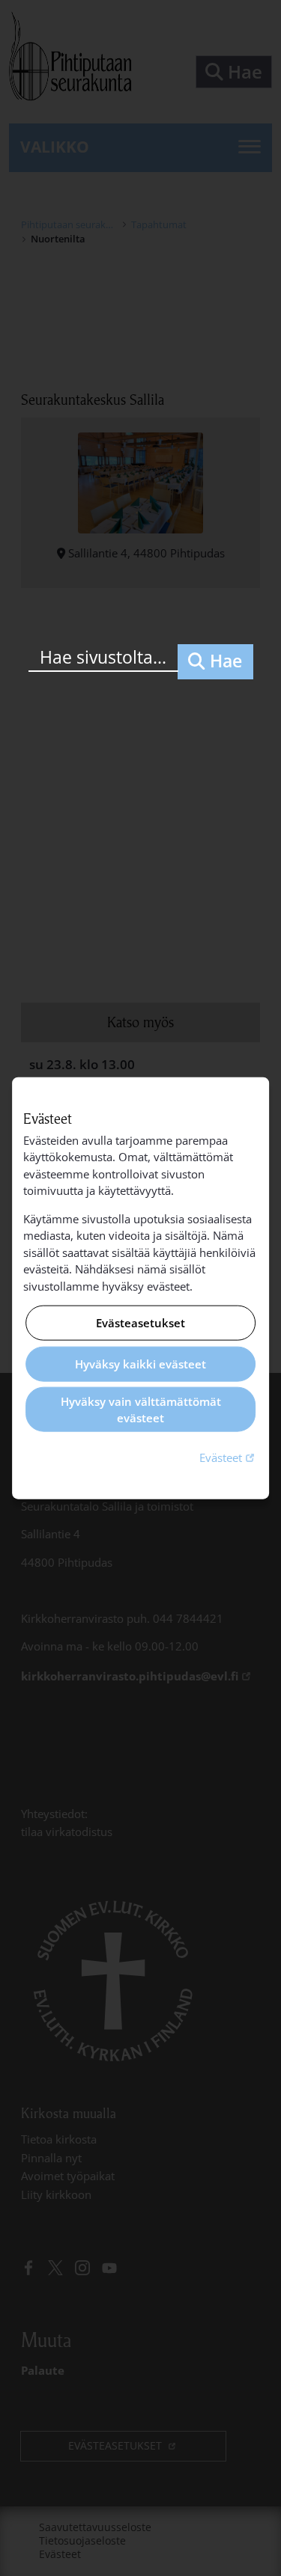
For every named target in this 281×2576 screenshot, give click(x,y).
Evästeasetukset (140, 1323)
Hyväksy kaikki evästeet (140, 1364)
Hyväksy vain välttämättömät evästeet (141, 1409)
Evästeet (229, 1456)
